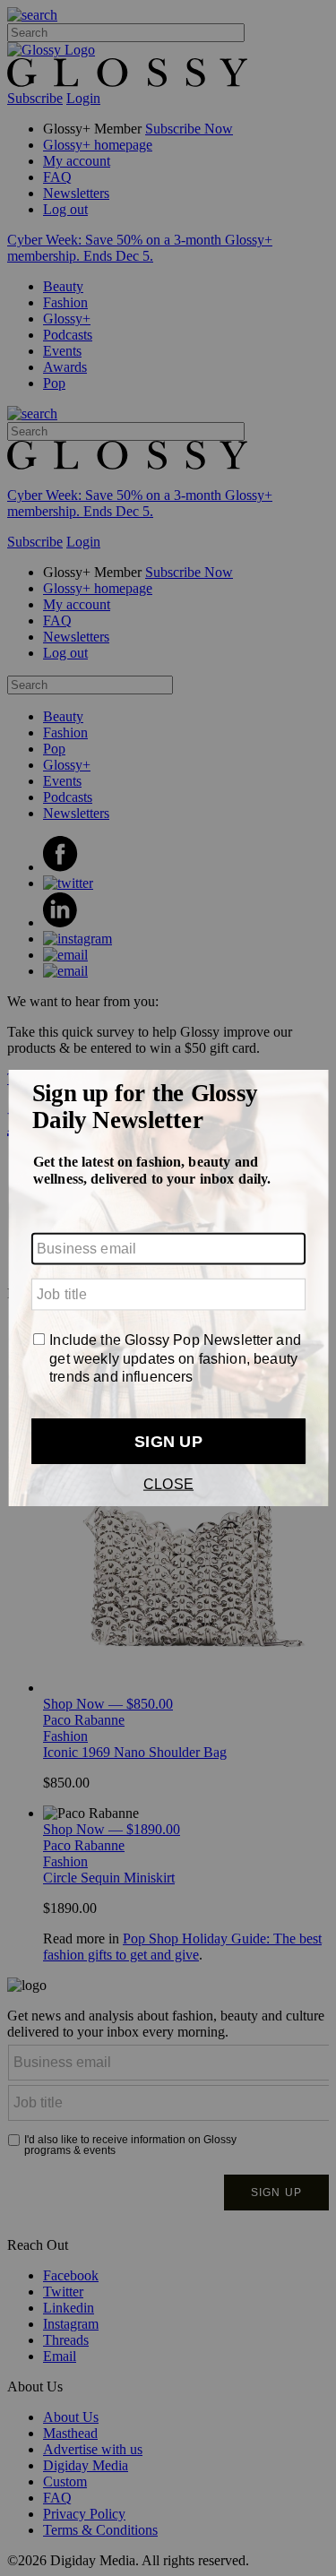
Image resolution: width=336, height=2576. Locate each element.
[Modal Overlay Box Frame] (168, 1288)
